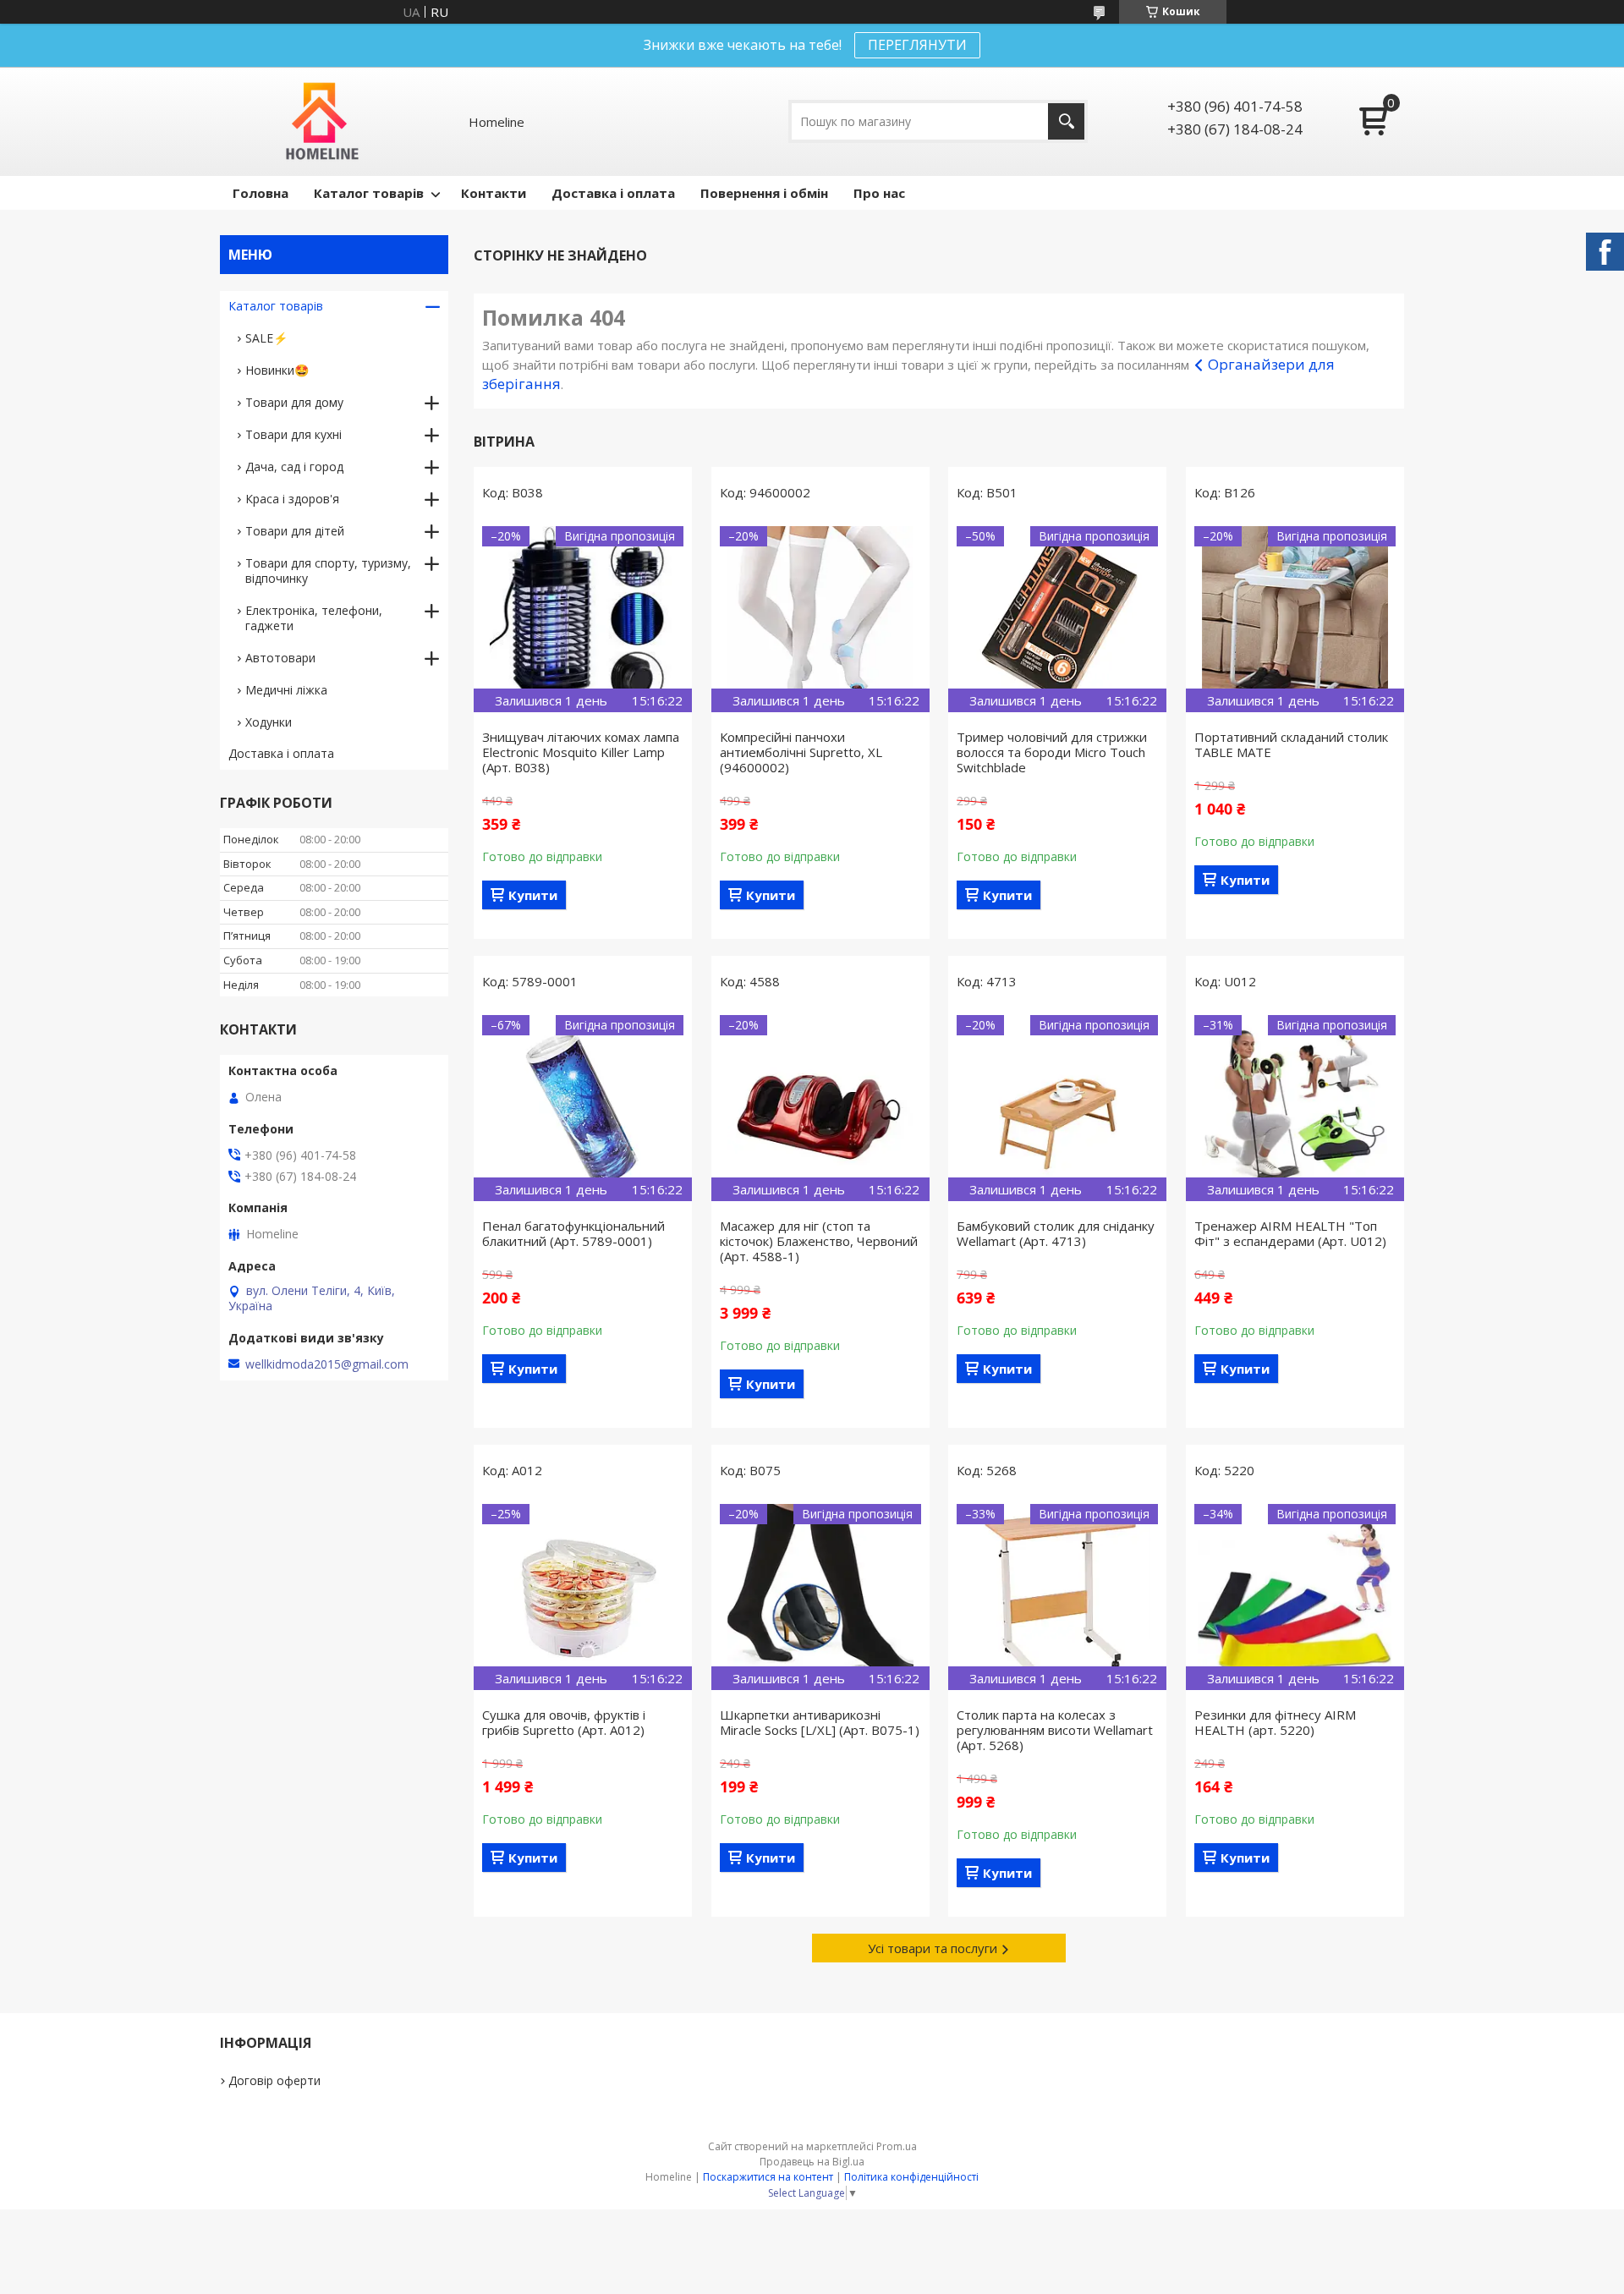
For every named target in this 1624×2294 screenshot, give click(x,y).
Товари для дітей (295, 531)
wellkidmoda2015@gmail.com (327, 1364)
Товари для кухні (294, 434)
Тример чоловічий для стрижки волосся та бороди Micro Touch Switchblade (1052, 752)
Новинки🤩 (277, 370)
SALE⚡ (266, 338)
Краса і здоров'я (292, 499)
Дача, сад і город (294, 466)
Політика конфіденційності (911, 2177)
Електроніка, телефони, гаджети (314, 618)
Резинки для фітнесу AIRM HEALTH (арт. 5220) (1275, 1722)
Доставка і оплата (613, 193)
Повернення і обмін (764, 193)
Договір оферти (274, 2080)
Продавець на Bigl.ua (812, 2162)
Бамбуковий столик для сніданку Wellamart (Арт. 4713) (1056, 1233)
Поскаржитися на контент (768, 2177)
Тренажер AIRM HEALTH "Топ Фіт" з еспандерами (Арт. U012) (1290, 1233)
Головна (261, 193)
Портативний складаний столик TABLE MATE (1291, 744)
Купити (533, 895)
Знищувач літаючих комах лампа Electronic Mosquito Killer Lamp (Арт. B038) (581, 752)
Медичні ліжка (286, 690)
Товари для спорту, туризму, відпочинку (328, 571)
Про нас (879, 193)
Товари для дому (294, 402)
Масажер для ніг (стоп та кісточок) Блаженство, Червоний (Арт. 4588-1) (819, 1241)
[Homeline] (323, 121)
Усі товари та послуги (933, 1948)
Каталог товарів (369, 193)
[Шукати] (1066, 121)
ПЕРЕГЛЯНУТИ (917, 45)
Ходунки (269, 722)
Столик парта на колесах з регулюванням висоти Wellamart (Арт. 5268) (1055, 1730)
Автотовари (280, 658)
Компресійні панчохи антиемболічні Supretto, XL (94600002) (801, 752)
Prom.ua (897, 2146)
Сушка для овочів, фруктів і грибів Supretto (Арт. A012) (564, 1722)
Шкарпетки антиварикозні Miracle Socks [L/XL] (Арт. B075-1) (820, 1722)
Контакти (494, 193)
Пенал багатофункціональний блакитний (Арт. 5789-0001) (573, 1233)
